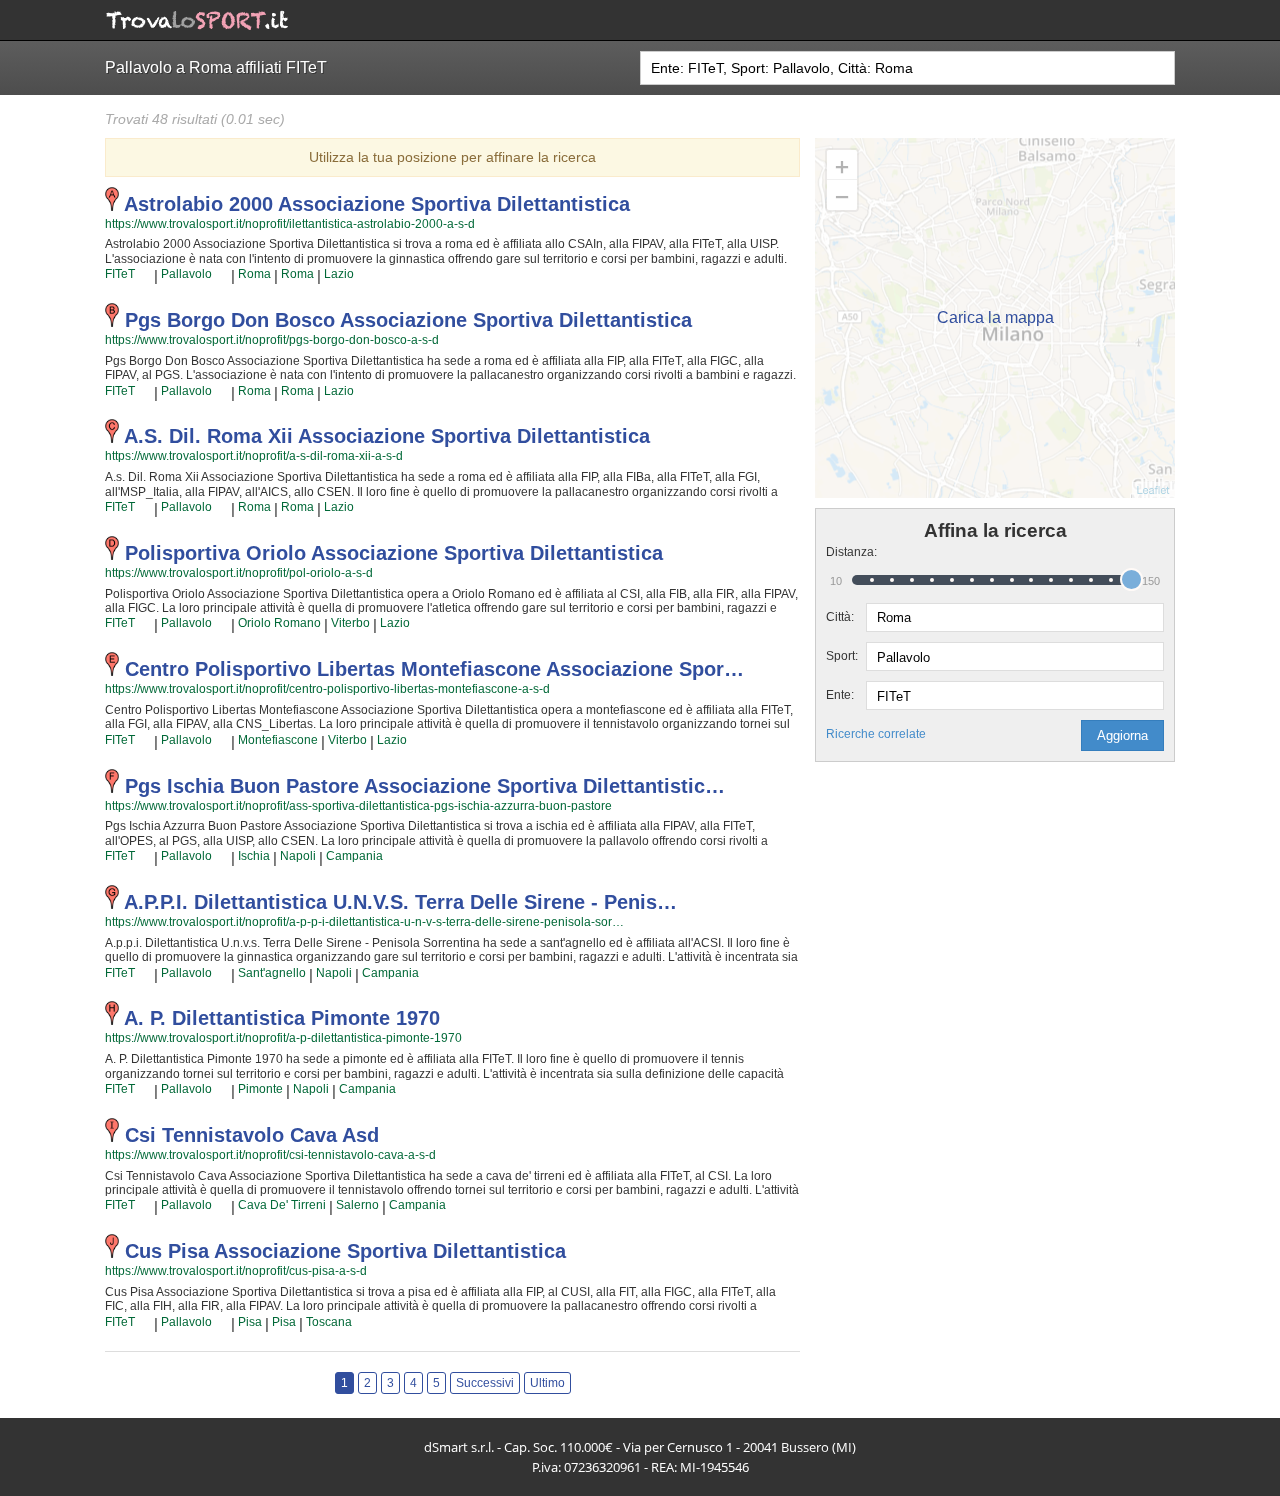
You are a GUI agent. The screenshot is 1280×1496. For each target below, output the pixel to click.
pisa (250, 1322)
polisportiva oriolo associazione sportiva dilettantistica (394, 553)
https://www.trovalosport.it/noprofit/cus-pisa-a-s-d (236, 1271)
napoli (298, 856)
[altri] (144, 275)
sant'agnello (272, 973)
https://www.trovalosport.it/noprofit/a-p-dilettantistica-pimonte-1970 (283, 1038)
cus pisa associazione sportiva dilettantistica (345, 1251)
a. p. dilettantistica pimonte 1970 (282, 1018)
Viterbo (350, 623)
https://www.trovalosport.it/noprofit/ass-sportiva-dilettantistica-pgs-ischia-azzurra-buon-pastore (358, 806)
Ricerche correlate (876, 734)
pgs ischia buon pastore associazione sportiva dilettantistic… (425, 786)
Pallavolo (186, 274)
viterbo (347, 740)
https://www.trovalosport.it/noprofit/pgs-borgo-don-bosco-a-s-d (272, 340)
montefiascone (278, 740)
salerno (357, 1205)
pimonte (260, 1089)
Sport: (842, 656)
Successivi (485, 1383)
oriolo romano (279, 623)
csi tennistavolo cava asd (252, 1135)
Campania (354, 856)
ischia (254, 856)
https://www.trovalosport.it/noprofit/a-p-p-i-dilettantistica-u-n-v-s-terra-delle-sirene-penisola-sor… (364, 922)
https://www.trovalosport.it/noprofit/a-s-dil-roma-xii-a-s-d (254, 456)
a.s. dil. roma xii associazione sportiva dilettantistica (387, 436)
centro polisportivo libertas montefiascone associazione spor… (434, 669)
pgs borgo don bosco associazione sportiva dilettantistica (408, 320)
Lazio (339, 274)
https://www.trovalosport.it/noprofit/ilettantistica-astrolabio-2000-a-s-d (290, 224)
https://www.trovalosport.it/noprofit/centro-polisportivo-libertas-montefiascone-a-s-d (327, 689)
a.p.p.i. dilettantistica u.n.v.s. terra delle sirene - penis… (400, 902)
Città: (840, 617)
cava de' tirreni (282, 1205)
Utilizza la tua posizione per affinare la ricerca (452, 157)
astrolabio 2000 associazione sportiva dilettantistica (377, 204)
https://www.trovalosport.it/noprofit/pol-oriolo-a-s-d (239, 573)
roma (254, 274)
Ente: (840, 695)
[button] (1122, 735)
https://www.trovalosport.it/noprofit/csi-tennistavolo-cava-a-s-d (270, 1155)
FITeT (120, 274)
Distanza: (846, 552)
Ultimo (547, 1383)
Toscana (329, 1322)
